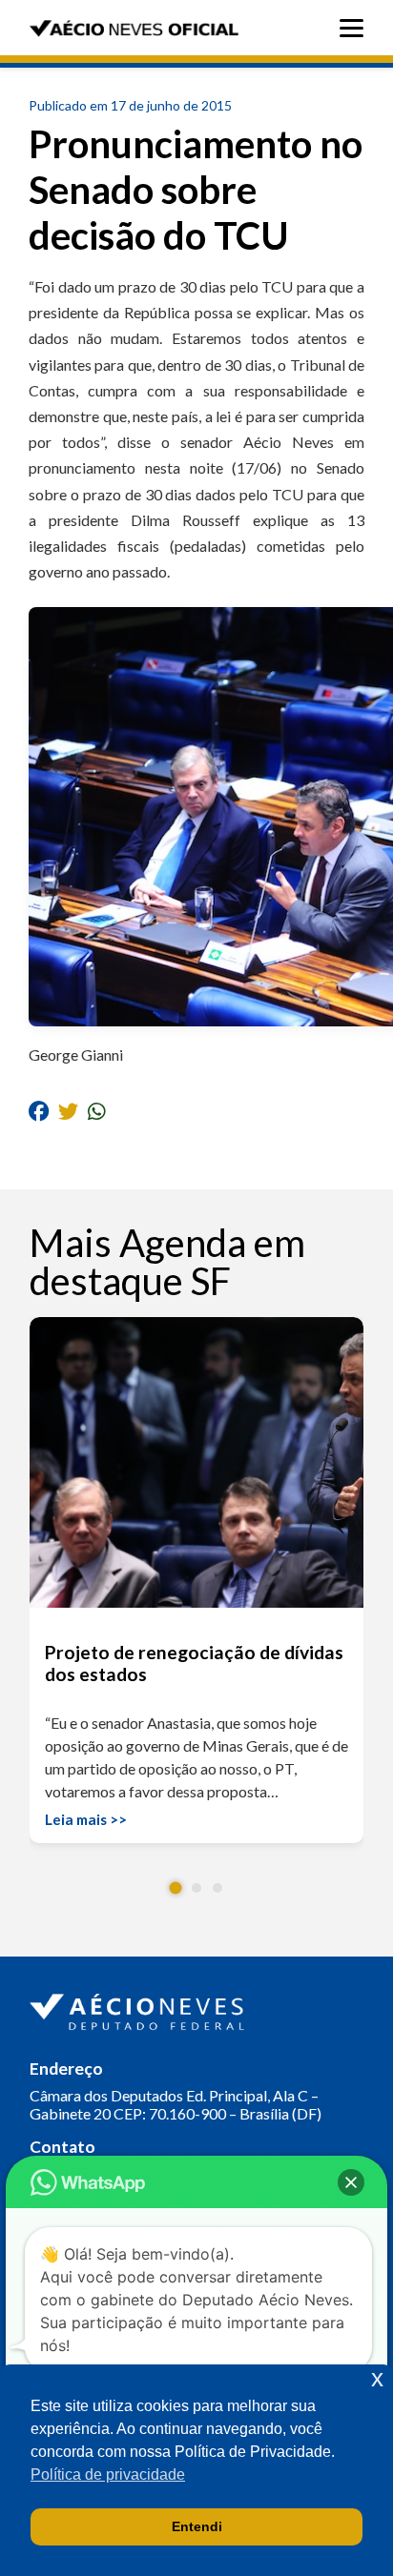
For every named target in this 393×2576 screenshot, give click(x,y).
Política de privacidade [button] (108, 2475)
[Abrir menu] (356, 28)
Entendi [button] (197, 2526)
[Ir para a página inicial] (139, 2008)
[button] (176, 1887)
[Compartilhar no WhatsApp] (97, 1111)
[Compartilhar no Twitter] (68, 1111)
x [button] (377, 2378)
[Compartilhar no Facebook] (39, 1111)
